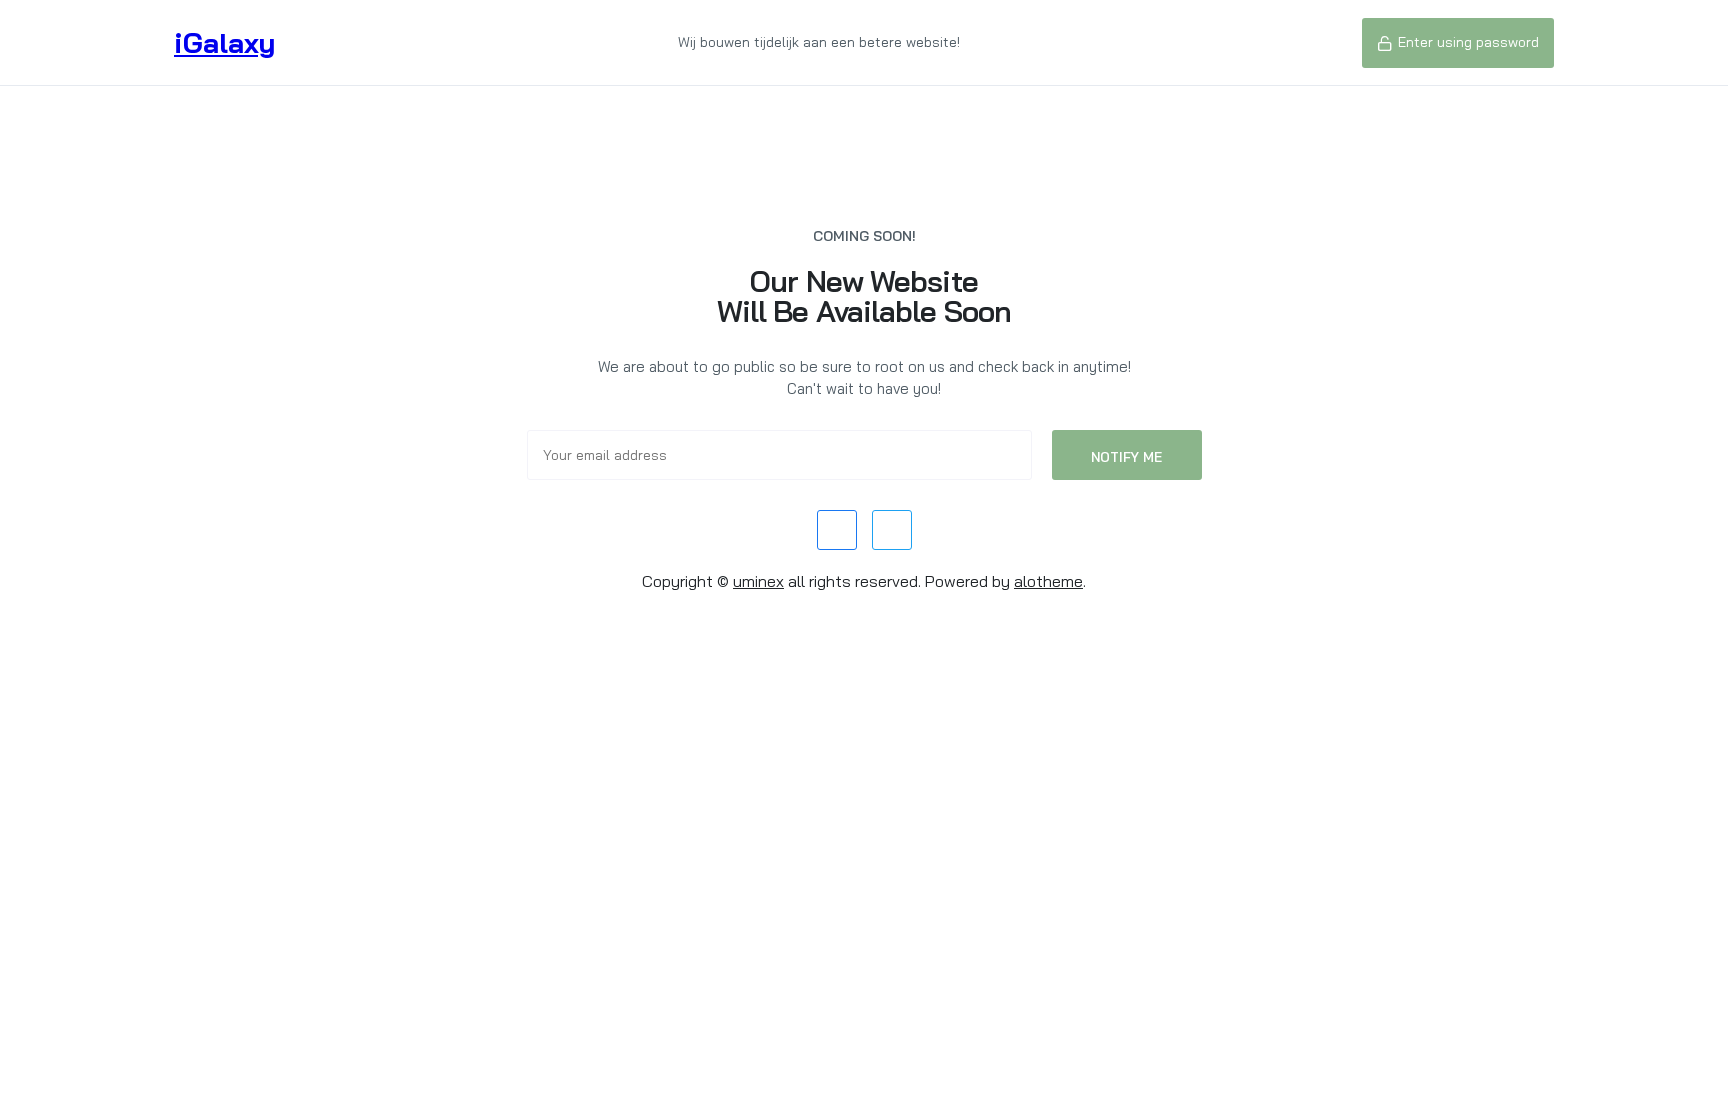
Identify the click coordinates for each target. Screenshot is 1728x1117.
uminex (758, 581)
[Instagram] (892, 530)
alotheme (1048, 581)
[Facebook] (837, 530)
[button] (1458, 43)
